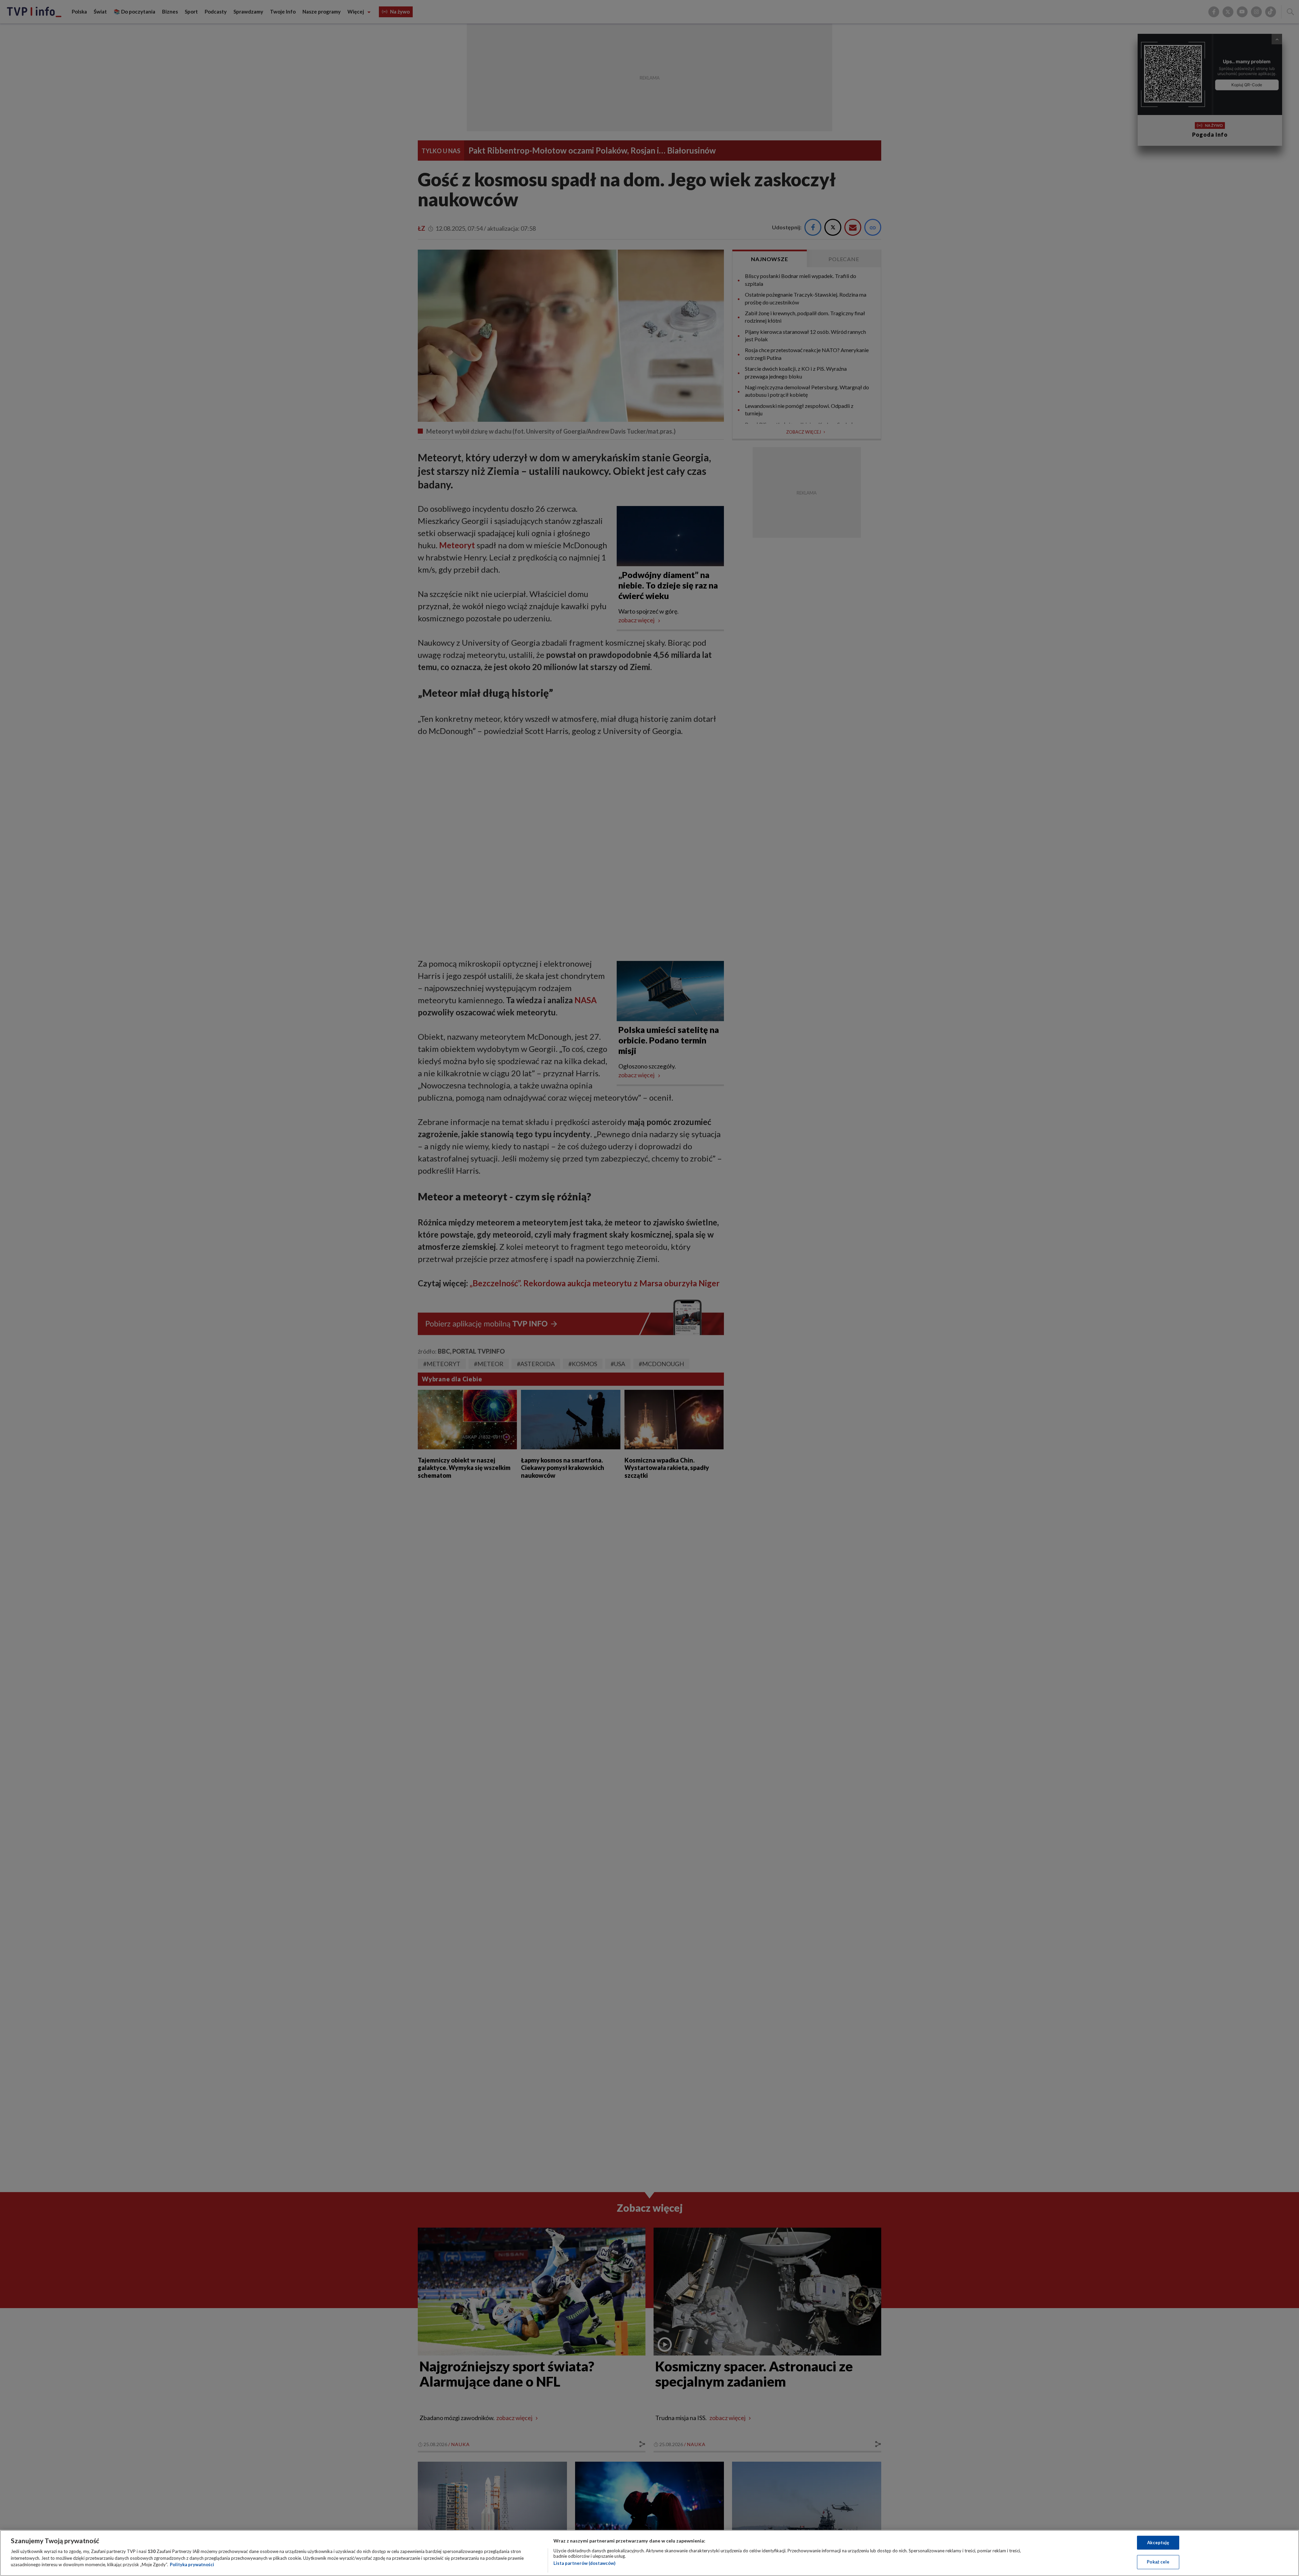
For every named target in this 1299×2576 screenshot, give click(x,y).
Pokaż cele (1158, 2562)
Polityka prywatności (192, 2564)
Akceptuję (1158, 2543)
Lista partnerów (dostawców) (584, 2563)
